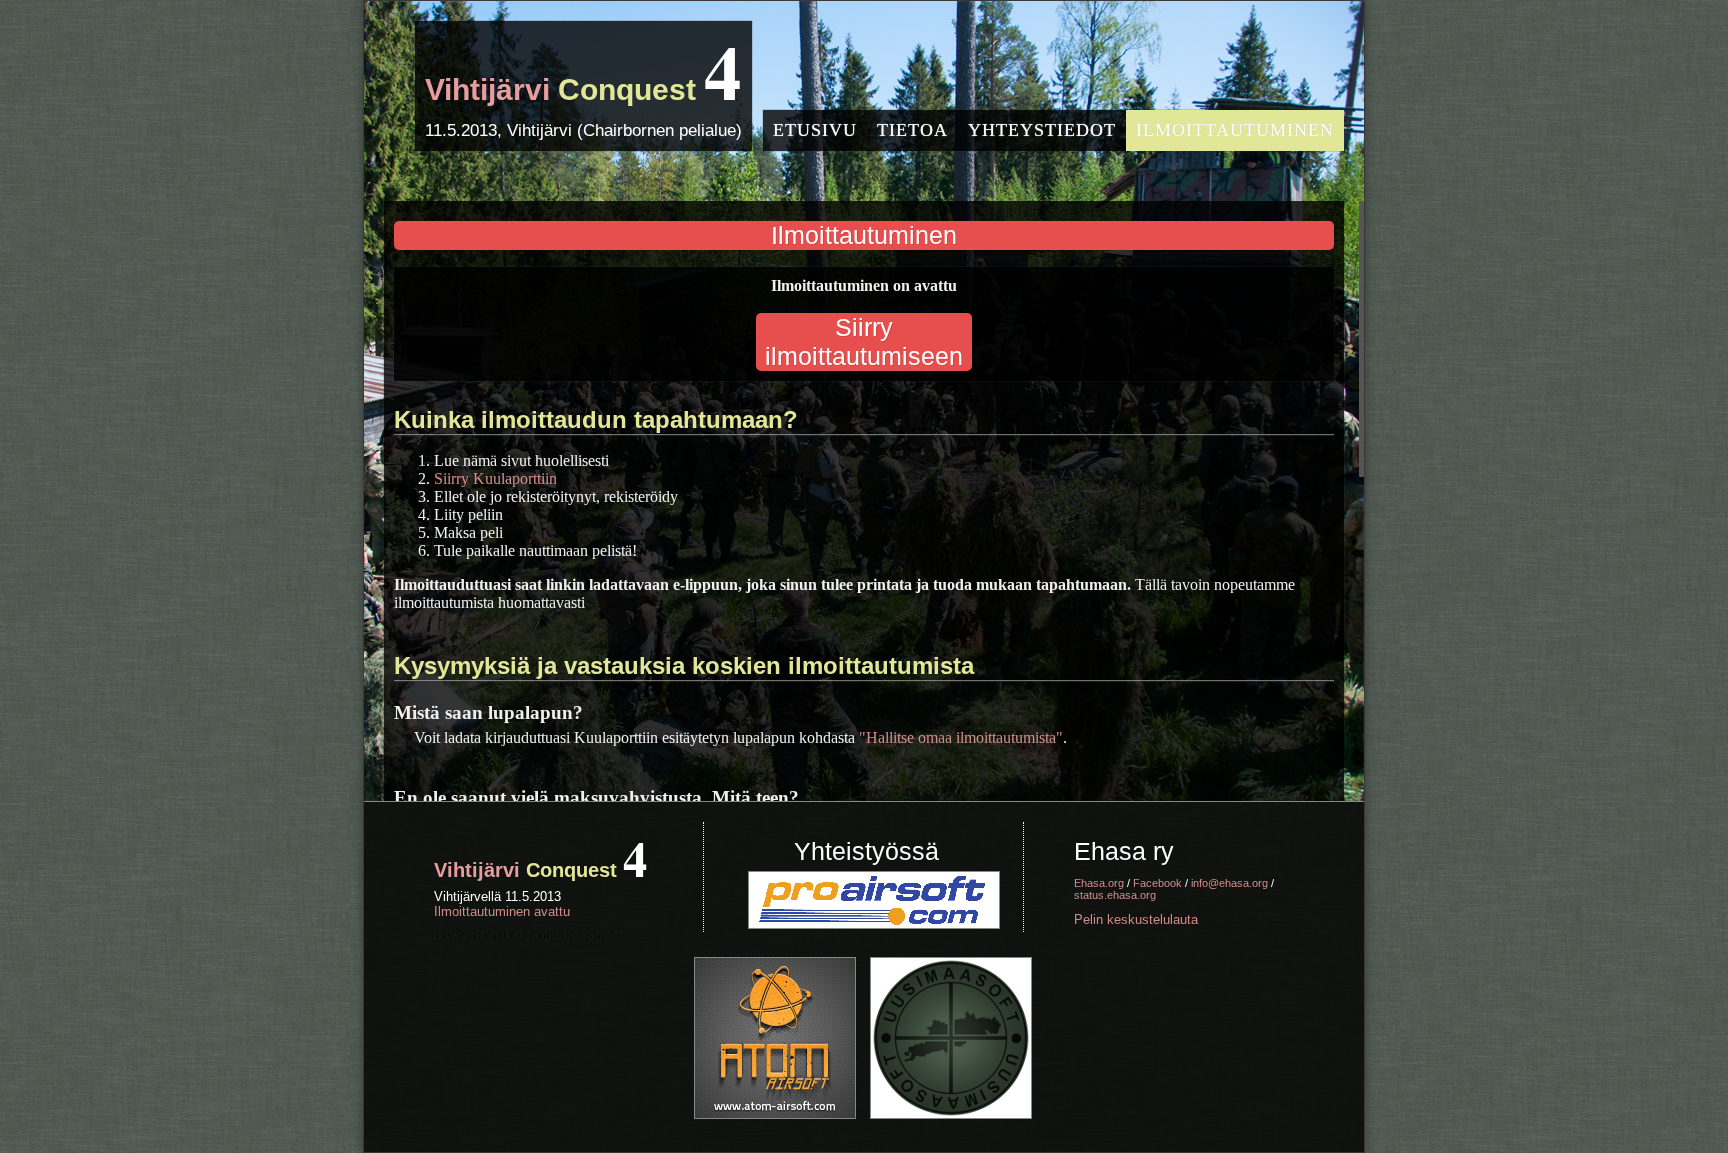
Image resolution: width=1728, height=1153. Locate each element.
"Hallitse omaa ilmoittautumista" (961, 737)
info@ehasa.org (1229, 883)
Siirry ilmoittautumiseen (864, 341)
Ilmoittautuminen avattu (502, 911)
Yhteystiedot (1042, 130)
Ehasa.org (1099, 883)
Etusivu (815, 130)
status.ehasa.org (1115, 895)
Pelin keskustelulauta (1136, 919)
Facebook (1157, 883)
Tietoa (912, 130)
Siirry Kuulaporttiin (495, 478)
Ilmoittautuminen (1235, 130)
